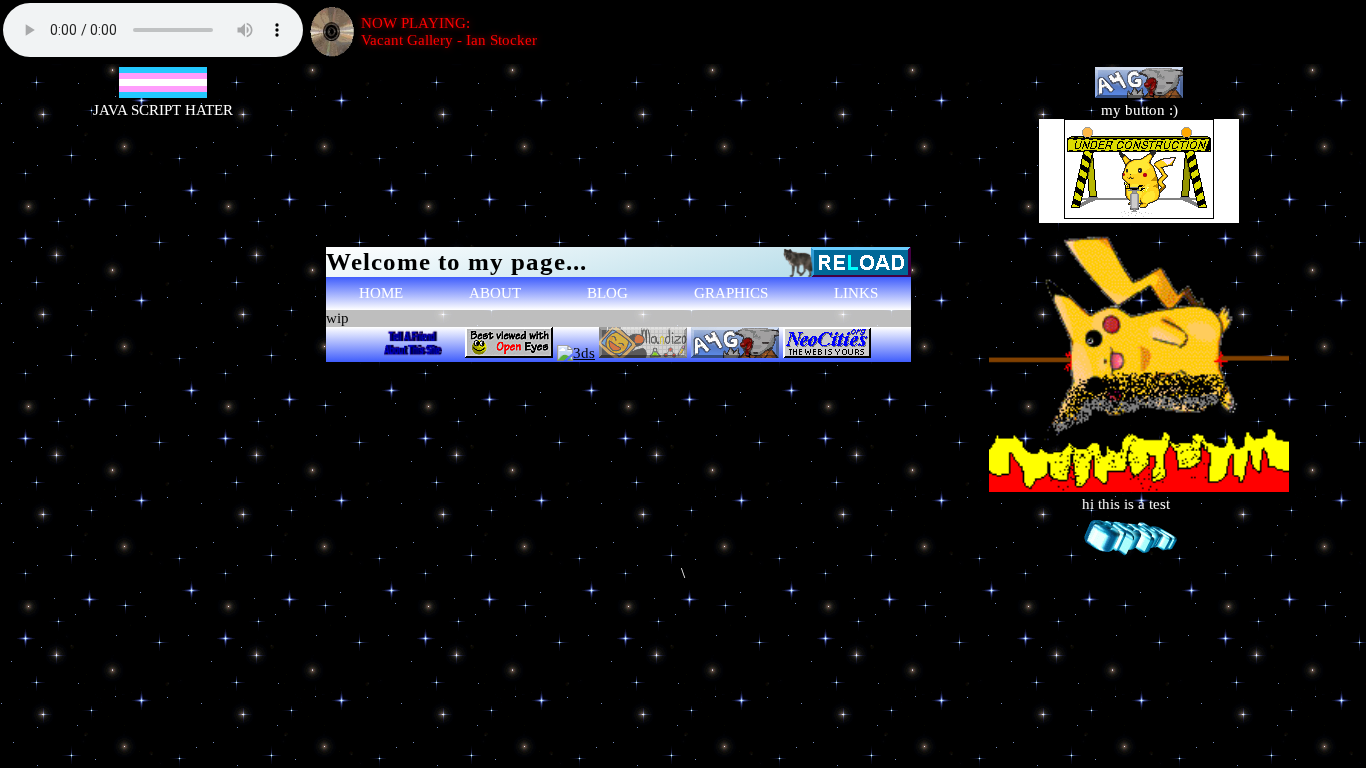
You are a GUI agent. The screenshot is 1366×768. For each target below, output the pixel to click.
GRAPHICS (731, 293)
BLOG (607, 293)
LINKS (856, 293)
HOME (381, 293)
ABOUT (495, 293)
